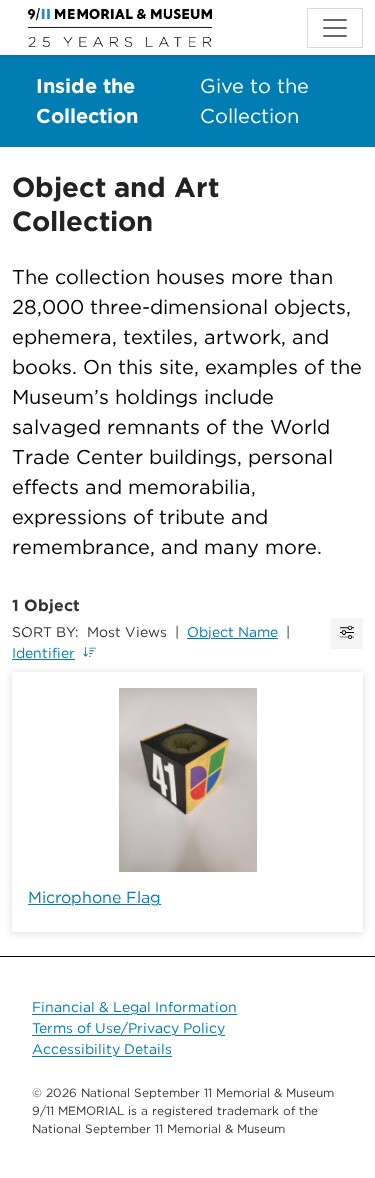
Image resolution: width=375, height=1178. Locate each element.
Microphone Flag (94, 897)
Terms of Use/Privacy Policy (128, 1028)
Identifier (43, 653)
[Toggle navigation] (335, 28)
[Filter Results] (347, 633)
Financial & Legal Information (134, 1007)
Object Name (232, 632)
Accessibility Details (102, 1049)
